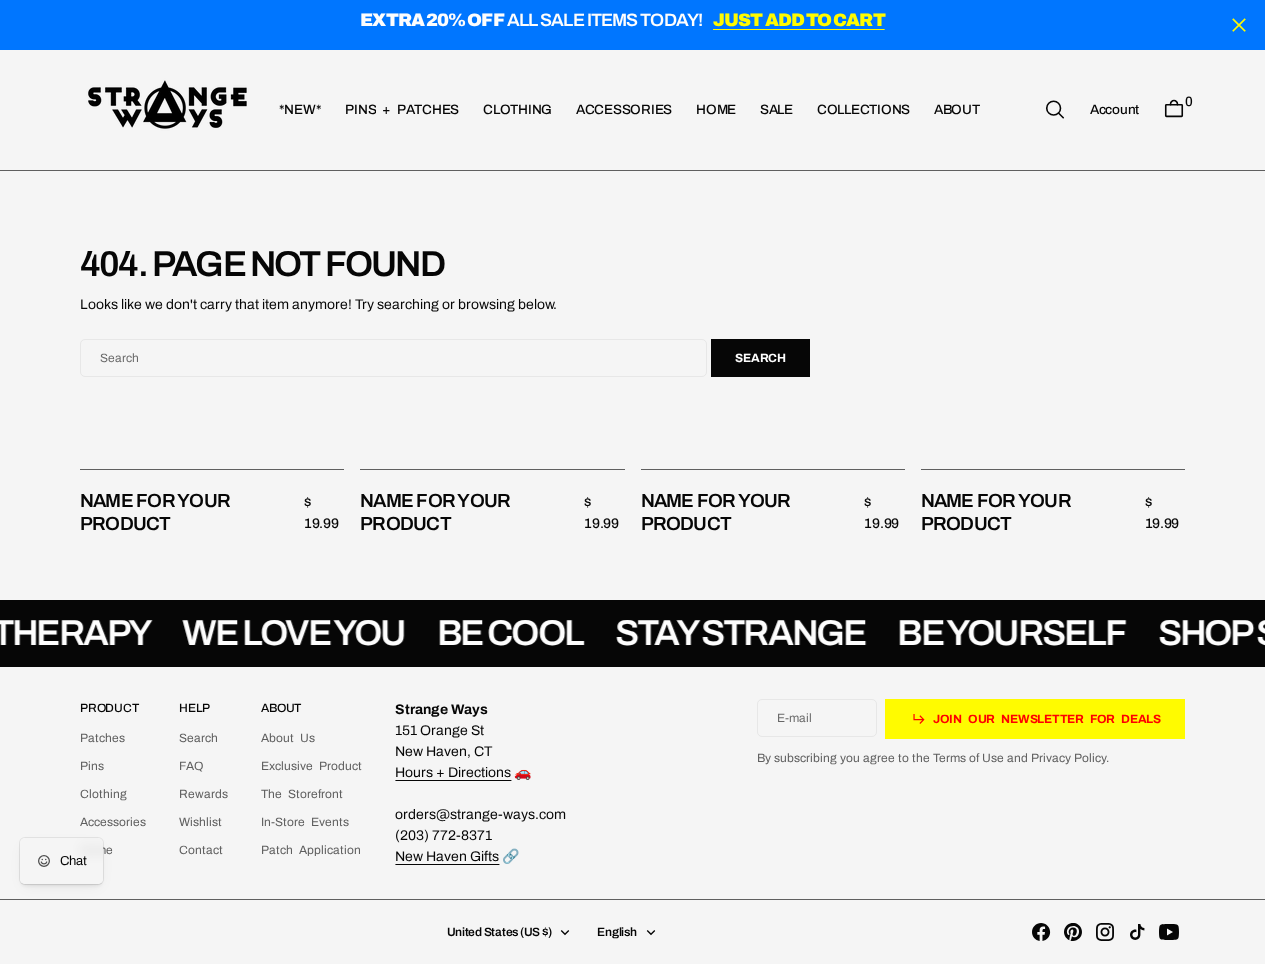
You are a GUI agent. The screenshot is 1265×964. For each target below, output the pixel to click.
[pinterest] (1073, 932)
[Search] (1055, 109)
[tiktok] (1137, 932)
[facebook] (1041, 932)
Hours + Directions (453, 772)
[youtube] (1169, 932)
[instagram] (1105, 932)
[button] (1114, 109)
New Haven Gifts (447, 856)
